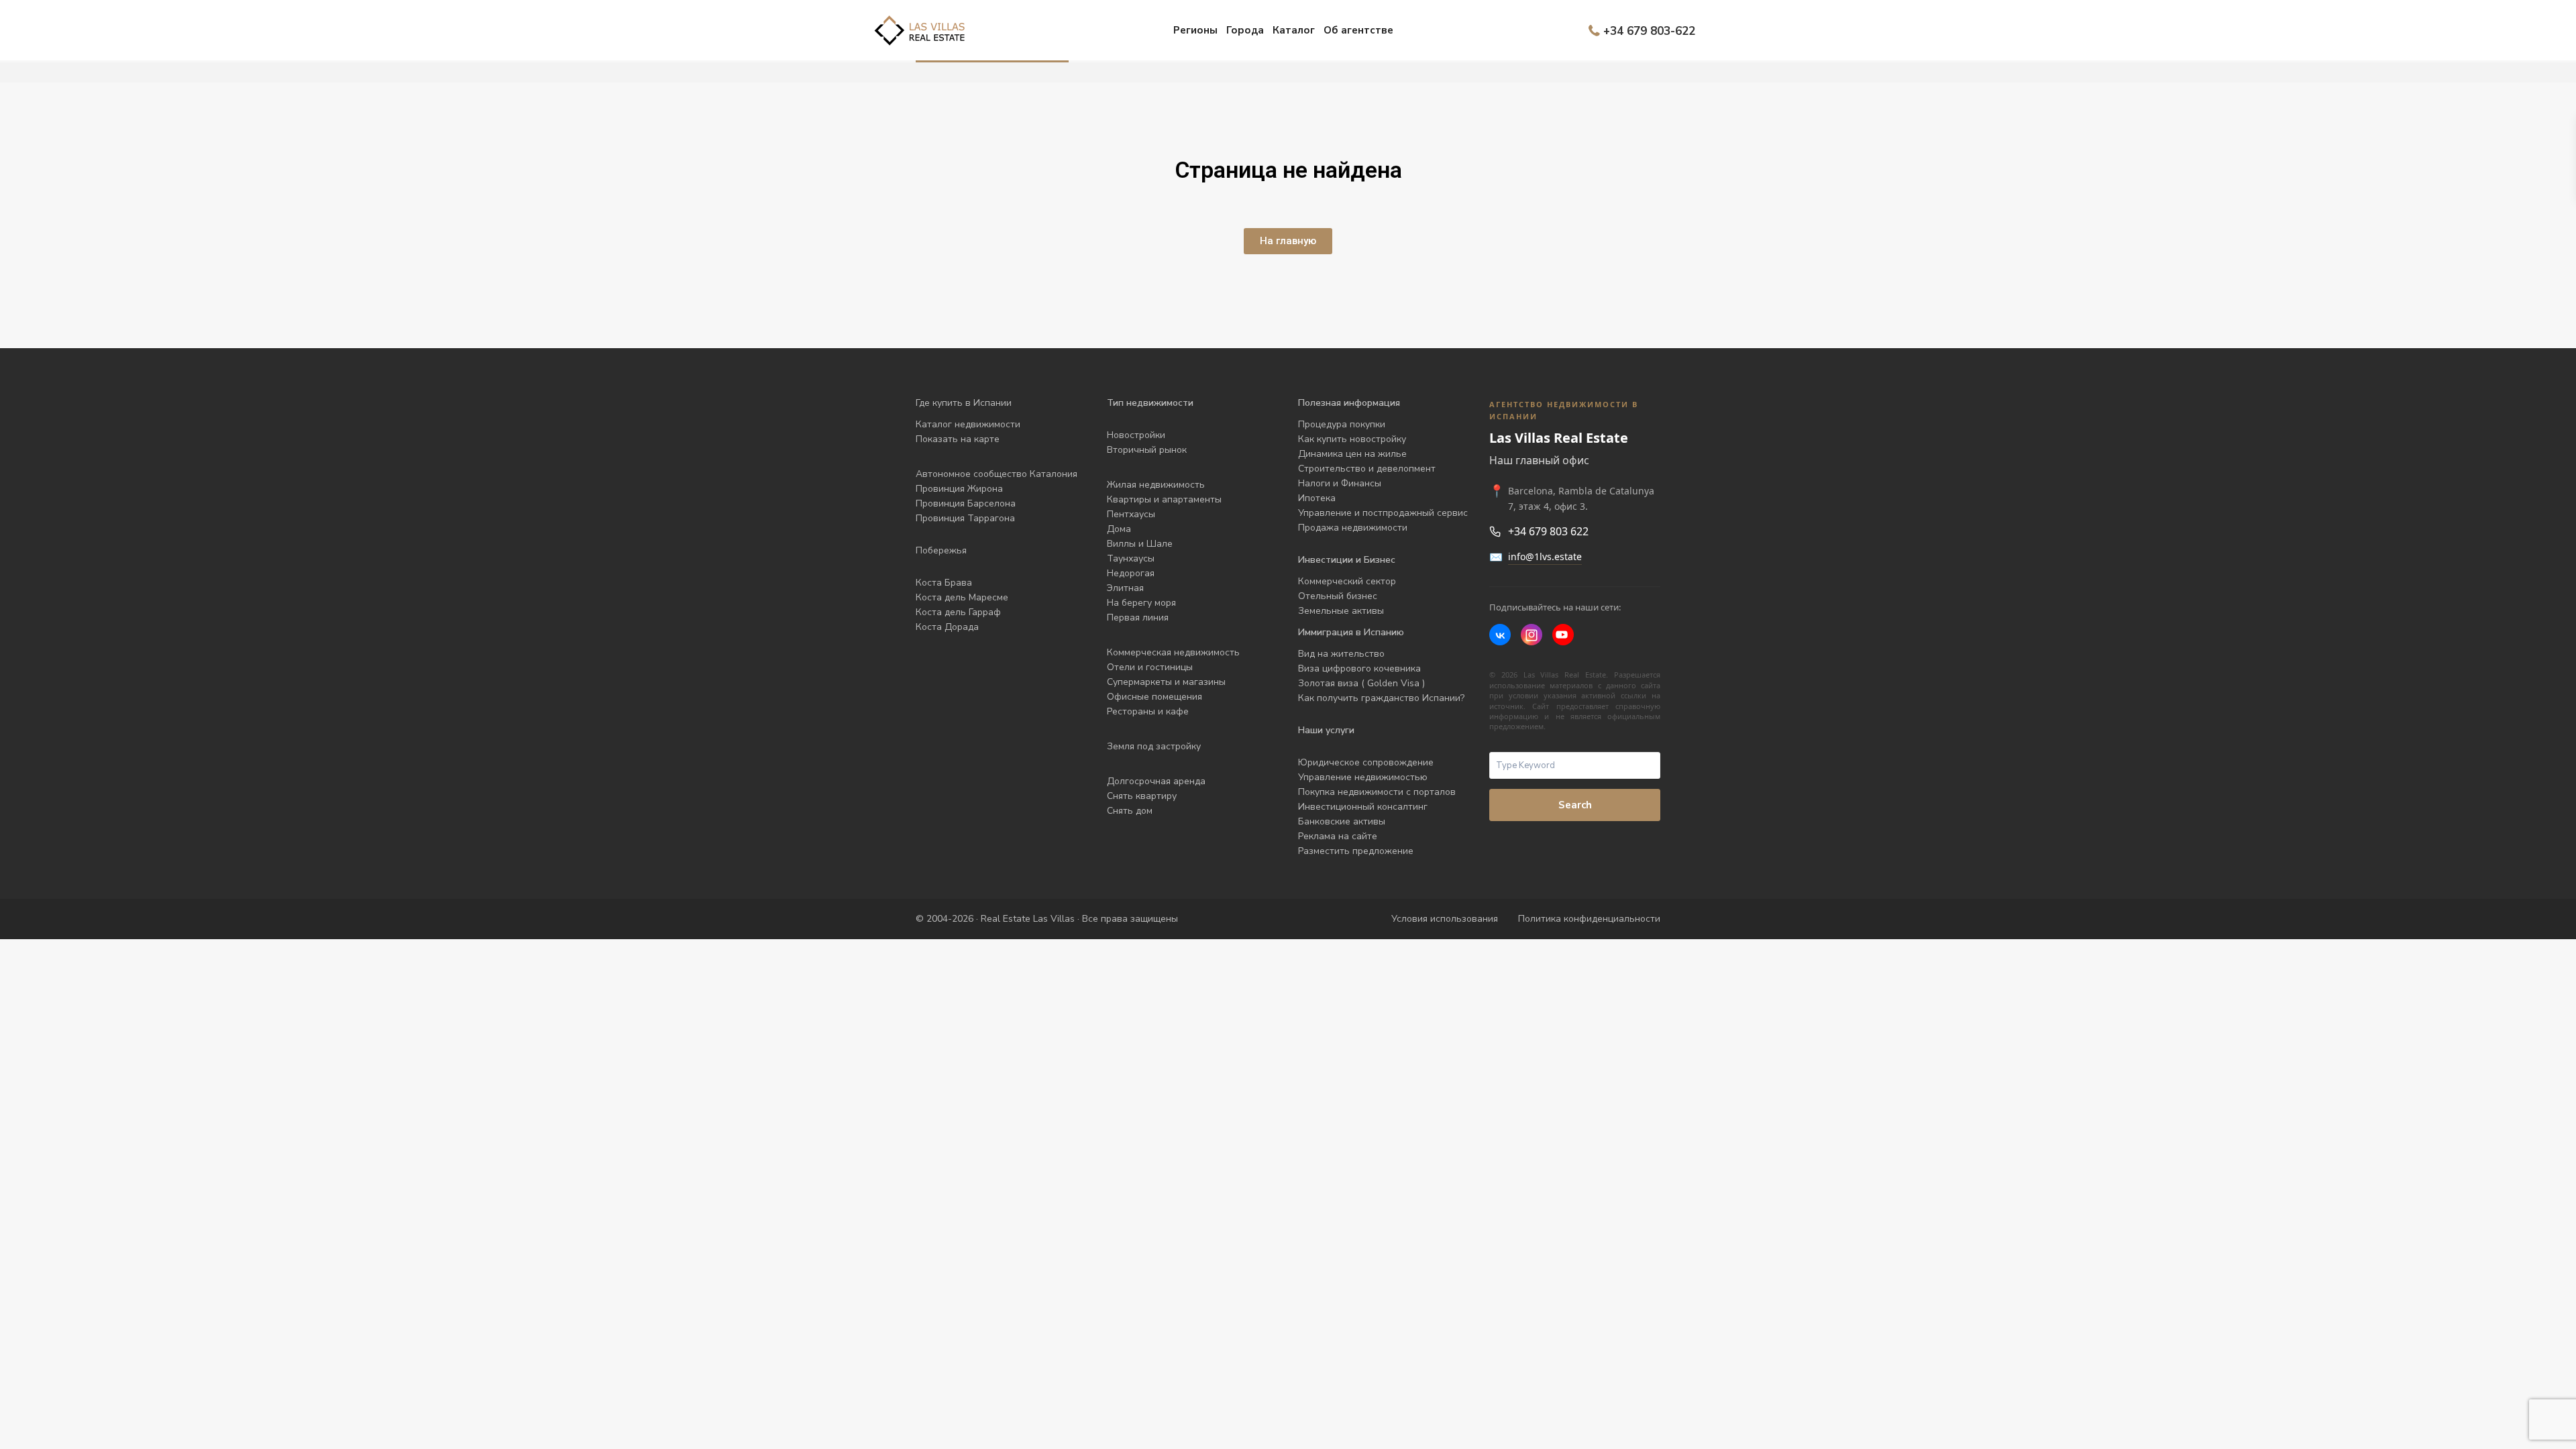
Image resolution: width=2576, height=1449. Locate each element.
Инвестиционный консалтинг (1363, 807)
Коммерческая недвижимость (1173, 652)
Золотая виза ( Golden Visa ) (1361, 683)
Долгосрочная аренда (1156, 781)
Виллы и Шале (1140, 544)
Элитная (1125, 588)
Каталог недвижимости (968, 424)
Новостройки (1136, 435)
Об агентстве (1358, 30)
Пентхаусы (1132, 514)
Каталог (1294, 30)
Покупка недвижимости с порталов (1377, 792)
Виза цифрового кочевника (1359, 668)
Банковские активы (1342, 821)
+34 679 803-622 (1649, 31)
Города (1245, 30)
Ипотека (1317, 498)
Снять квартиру (1142, 796)
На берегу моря (1141, 603)
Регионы (1195, 30)
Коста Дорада (947, 627)
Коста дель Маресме (962, 597)
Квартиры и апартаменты (1164, 499)
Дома (1119, 529)
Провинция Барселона (966, 503)
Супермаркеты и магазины (1166, 682)
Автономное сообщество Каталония (997, 474)
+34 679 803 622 (1548, 531)
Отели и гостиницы (1150, 667)
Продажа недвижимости (1353, 528)
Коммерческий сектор (1347, 581)
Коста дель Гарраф (958, 612)
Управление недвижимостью (1363, 777)
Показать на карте (958, 439)
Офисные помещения (1155, 697)
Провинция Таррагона (965, 518)
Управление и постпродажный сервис (1383, 513)
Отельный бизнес (1338, 596)
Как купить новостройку (1352, 439)
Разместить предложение (1356, 851)
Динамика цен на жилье (1352, 454)
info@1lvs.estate (1545, 556)
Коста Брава (944, 583)
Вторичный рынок (1147, 450)
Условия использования (1445, 919)
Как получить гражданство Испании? (1381, 698)
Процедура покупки (1342, 424)
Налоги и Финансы (1340, 483)
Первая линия (1138, 618)
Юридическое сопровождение (1366, 762)
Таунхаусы (1131, 558)
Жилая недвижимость (1156, 485)
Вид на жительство (1341, 654)
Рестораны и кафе (1148, 711)
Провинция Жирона (959, 489)
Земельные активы (1341, 611)
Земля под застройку (1154, 746)
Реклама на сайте (1338, 836)
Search (1575, 805)
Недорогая (1131, 573)
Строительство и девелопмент (1367, 469)
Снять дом (1130, 811)
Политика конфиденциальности (1589, 919)
